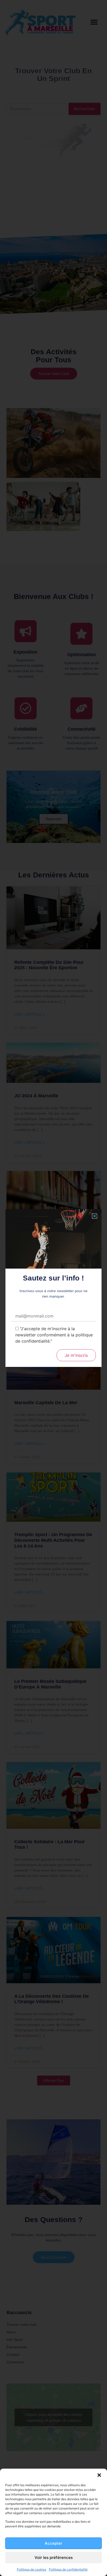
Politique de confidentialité (68, 2569)
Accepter (53, 2543)
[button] (99, 2475)
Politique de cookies (32, 2569)
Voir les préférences (54, 2558)
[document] (53, 1288)
